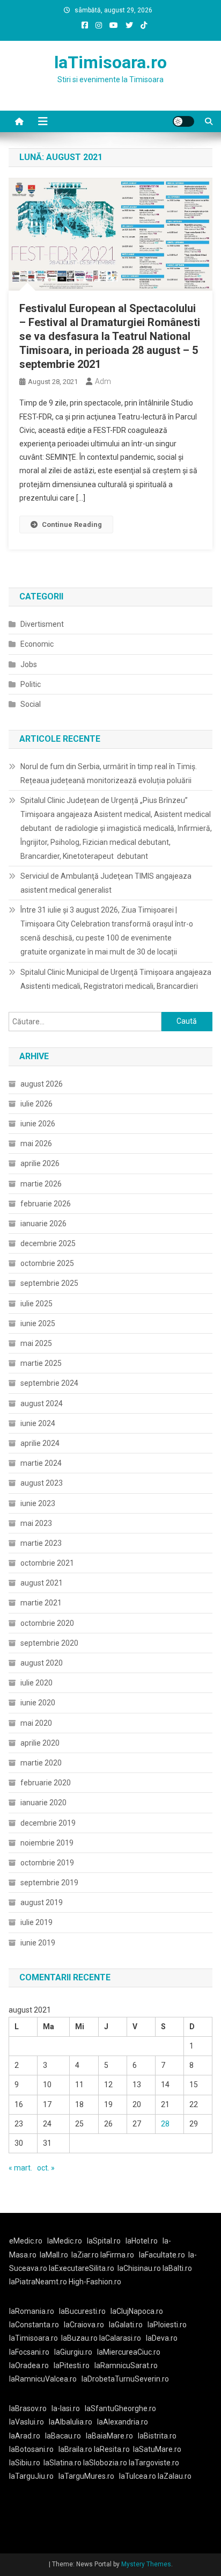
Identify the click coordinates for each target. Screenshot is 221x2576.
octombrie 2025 (47, 1263)
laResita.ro (112, 2449)
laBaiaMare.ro (109, 2436)
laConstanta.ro (34, 2325)
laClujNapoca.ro (137, 2311)
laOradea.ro (29, 2365)
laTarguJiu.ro (34, 2476)
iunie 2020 (38, 1703)
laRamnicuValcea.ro (43, 2379)
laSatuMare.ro (157, 2449)
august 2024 (42, 1403)
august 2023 (42, 1483)
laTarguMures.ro (86, 2476)
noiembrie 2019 (47, 1843)
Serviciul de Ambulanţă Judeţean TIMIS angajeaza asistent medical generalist (106, 883)
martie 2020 (41, 1763)
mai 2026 (36, 1144)
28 (165, 2124)
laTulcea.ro (138, 2476)
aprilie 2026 (40, 1163)
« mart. (20, 2168)
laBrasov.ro (28, 2408)
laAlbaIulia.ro (71, 2422)
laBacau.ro (63, 2436)
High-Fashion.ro (95, 2282)
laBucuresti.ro (82, 2311)
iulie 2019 (36, 1922)
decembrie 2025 (48, 1243)
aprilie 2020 (40, 1743)
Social (31, 704)
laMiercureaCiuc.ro (129, 2352)
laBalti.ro (177, 2268)
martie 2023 (41, 1543)
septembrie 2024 (49, 1383)
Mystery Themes (146, 2564)
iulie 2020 (36, 1683)
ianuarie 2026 (43, 1224)
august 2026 (42, 1084)
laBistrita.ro (157, 2436)
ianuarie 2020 (43, 1803)
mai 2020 (36, 1723)
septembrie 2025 (49, 1283)
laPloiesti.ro (167, 2325)
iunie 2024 (38, 1423)
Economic (37, 644)
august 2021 (42, 1583)
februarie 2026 (46, 1204)
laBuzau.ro (80, 2338)
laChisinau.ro (139, 2268)
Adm (103, 381)
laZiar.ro (86, 2255)
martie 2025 (41, 1363)
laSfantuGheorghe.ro (120, 2408)
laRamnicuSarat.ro (126, 2365)
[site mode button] (183, 121)
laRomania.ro (32, 2311)
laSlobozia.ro (105, 2463)
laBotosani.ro (31, 2449)
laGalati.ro (126, 2325)
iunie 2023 (38, 1503)
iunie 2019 (38, 1943)
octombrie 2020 (47, 1623)
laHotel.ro (142, 2241)
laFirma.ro (117, 2255)
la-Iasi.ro (66, 2408)
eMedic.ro (26, 2241)
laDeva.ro (162, 2338)
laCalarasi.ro (120, 2338)
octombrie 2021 (47, 1563)
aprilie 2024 (40, 1443)
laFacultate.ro (162, 2255)
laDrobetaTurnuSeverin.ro (125, 2379)
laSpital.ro (104, 2241)
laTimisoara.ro (110, 62)
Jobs (29, 664)
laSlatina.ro (62, 2463)
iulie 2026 (36, 1104)
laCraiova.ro (84, 2325)
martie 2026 (41, 1184)
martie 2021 (41, 1603)
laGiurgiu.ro (76, 2352)
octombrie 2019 (47, 1863)
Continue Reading (72, 524)
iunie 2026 (38, 1124)
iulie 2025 (36, 1304)
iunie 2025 (38, 1323)
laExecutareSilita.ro (82, 2268)
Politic (31, 684)
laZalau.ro (175, 2476)
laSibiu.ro (25, 2463)
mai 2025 (36, 1343)
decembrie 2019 (48, 1823)
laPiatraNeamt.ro (38, 2282)
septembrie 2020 (49, 1643)
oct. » (46, 2168)
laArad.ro (25, 2436)
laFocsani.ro (29, 2352)
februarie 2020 (46, 1783)
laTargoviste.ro (154, 2463)
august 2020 (42, 1663)
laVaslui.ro (29, 2422)
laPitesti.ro (72, 2365)
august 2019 (42, 1902)
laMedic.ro (65, 2241)
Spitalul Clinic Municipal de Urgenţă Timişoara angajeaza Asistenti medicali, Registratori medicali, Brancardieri (116, 979)
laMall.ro (54, 2255)
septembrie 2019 (49, 1883)
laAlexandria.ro (123, 2422)
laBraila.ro (75, 2449)
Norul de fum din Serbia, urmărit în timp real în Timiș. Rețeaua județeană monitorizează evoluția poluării (109, 773)
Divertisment (42, 624)
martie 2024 (41, 1463)
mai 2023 (36, 1523)
